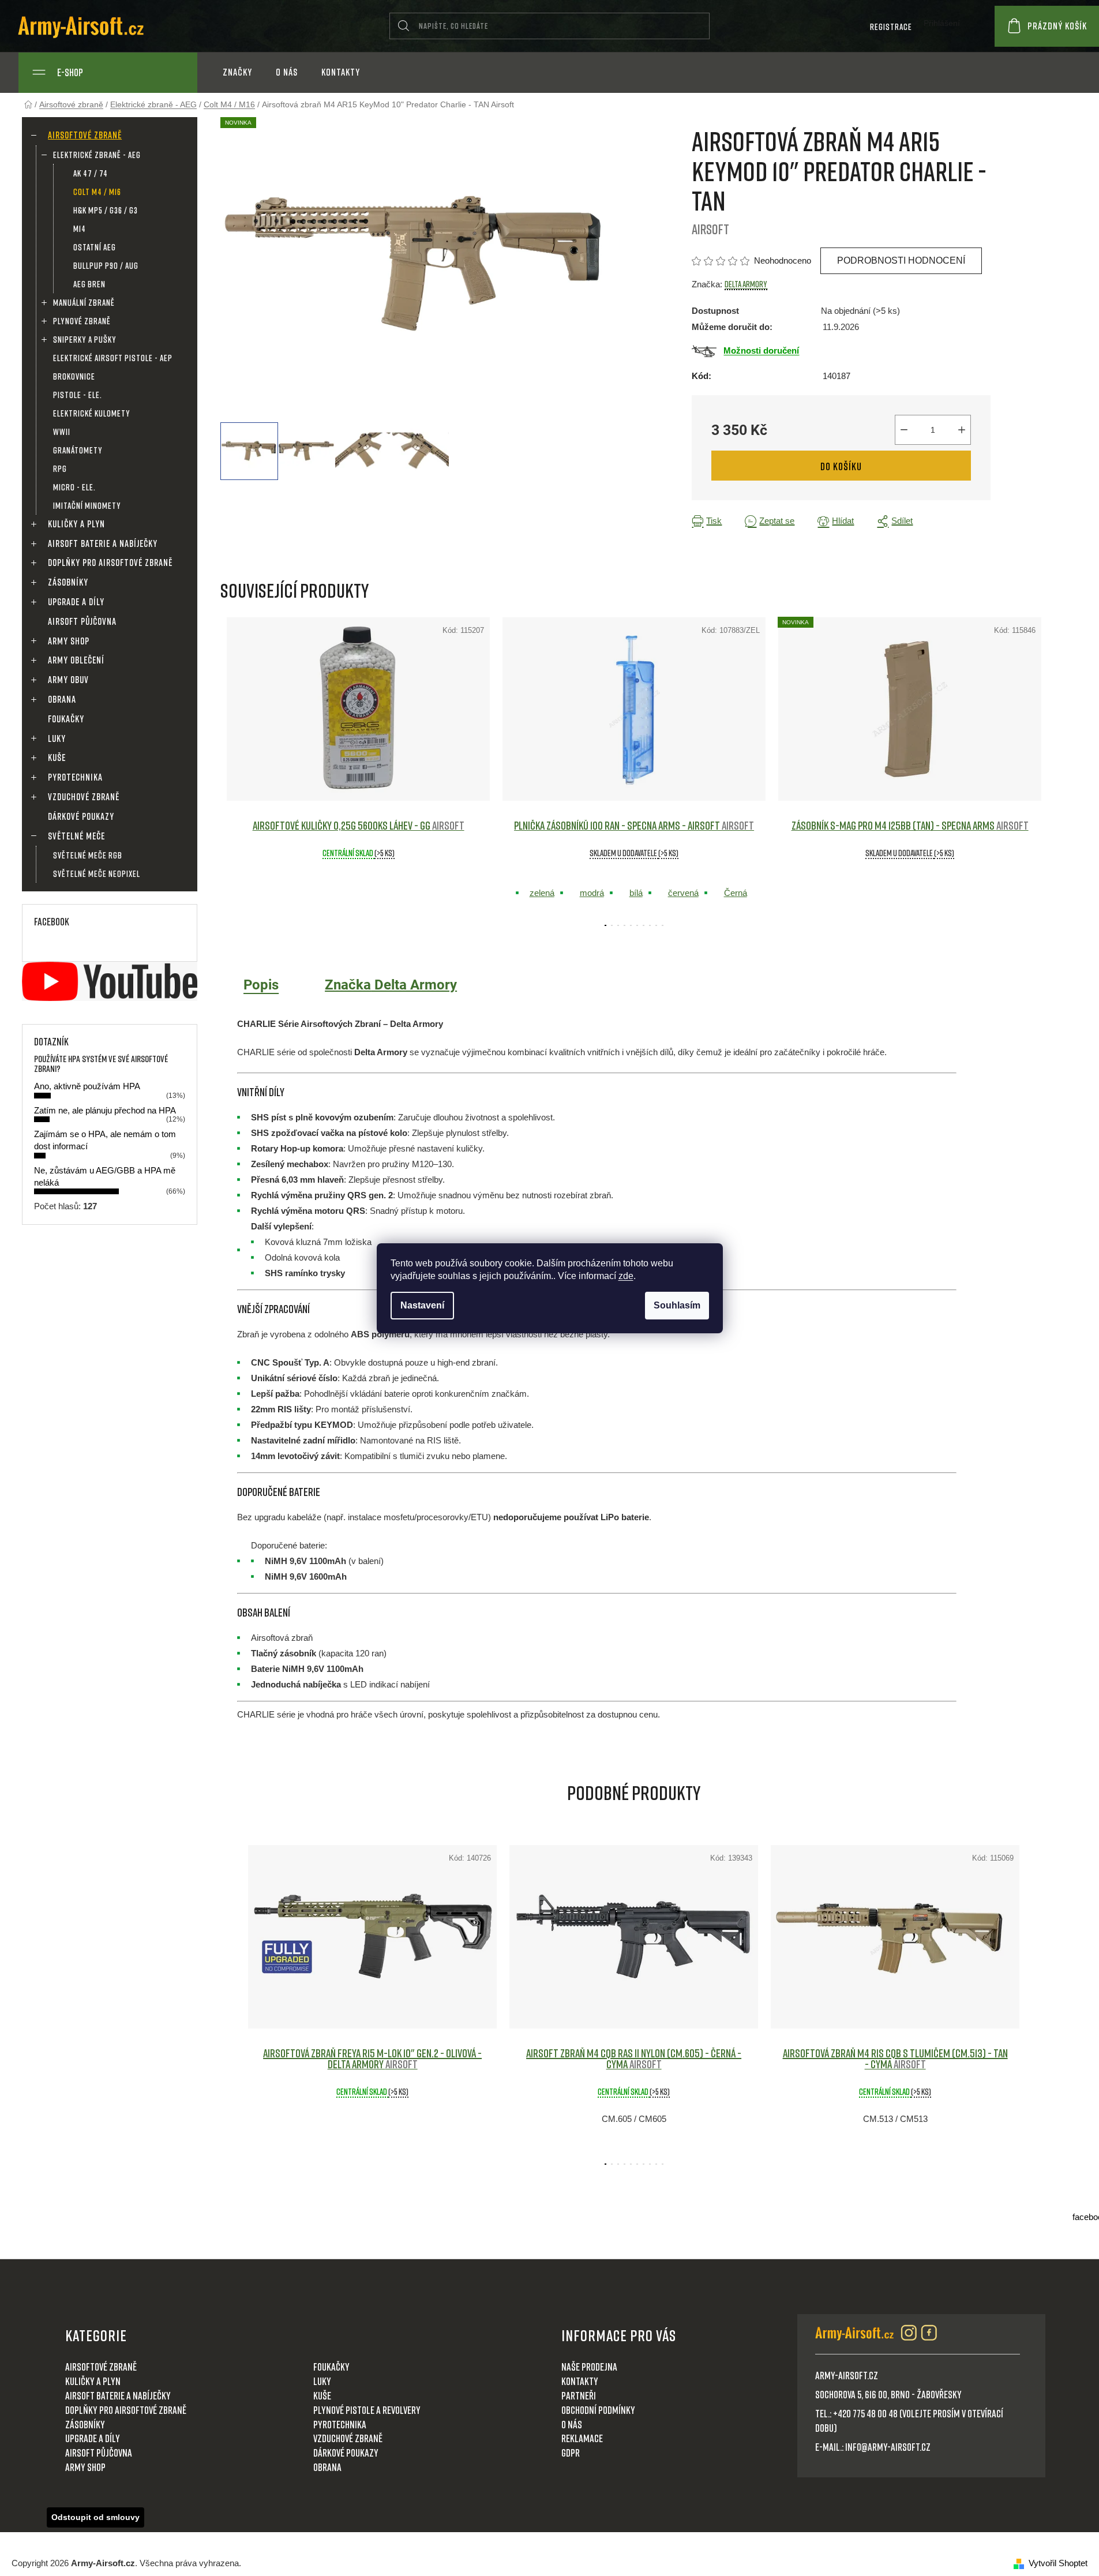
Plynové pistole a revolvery (367, 2410)
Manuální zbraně (84, 302)
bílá (636, 893)
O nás (572, 2424)
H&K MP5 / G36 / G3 (106, 210)
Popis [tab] (261, 985)
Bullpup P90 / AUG (106, 265)
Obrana (62, 699)
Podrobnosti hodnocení (901, 260)
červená (683, 893)
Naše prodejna (589, 2367)
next (1039, 768)
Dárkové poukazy (81, 816)
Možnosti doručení (761, 350)
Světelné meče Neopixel (97, 873)
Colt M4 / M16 (97, 192)
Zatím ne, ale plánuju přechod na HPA (105, 1110)
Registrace (891, 27)
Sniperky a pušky (85, 339)
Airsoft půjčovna (82, 621)
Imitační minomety (87, 505)
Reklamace (582, 2438)
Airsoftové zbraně (85, 135)
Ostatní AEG (95, 247)
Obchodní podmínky (598, 2410)
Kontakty (580, 2381)
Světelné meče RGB (88, 855)
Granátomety (78, 450)
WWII (62, 432)
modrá (592, 893)
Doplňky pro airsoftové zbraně (110, 563)
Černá (736, 893)
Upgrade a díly (76, 602)
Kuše (57, 758)
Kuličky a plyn (76, 524)
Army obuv (68, 680)
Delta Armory (746, 284)
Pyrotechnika (75, 777)
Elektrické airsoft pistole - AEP (113, 358)
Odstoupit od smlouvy (95, 2517)
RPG (60, 468)
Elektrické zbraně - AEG (97, 155)
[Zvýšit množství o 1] (962, 430)
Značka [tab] (391, 985)
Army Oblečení (76, 660)
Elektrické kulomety (92, 413)
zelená (542, 893)
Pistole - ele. (78, 395)
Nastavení (422, 1305)
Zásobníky (68, 582)
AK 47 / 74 (91, 173)
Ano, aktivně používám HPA (87, 1086)
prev (230, 768)
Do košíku (841, 466)
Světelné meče (76, 836)
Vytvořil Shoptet (1058, 2563)
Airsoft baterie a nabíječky (103, 543)
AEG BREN (89, 284)
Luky (57, 738)
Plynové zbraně (82, 321)
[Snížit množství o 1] (904, 430)
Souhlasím (677, 1305)
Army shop (69, 641)
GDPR (571, 2453)
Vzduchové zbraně (84, 797)
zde (626, 1276)
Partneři (579, 2395)
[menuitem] (237, 72)
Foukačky (66, 719)
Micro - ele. (74, 487)
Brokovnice (74, 376)
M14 (80, 228)
